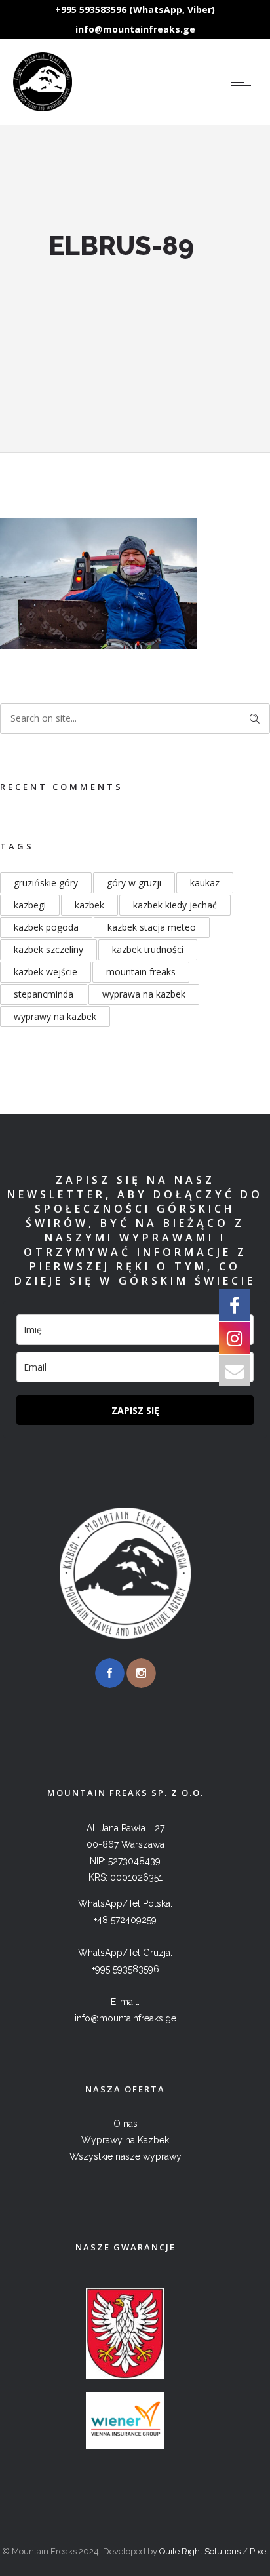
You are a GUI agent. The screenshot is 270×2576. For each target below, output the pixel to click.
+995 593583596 (125, 1969)
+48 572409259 (125, 1920)
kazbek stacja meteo (152, 927)
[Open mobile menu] (244, 82)
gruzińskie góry (46, 883)
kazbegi (30, 905)
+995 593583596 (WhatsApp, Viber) (135, 10)
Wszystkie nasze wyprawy (125, 2156)
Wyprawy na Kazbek (125, 2140)
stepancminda (44, 994)
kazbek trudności (148, 949)
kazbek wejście (46, 972)
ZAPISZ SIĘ (135, 1410)
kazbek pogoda (46, 927)
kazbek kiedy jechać (175, 905)
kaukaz (205, 883)
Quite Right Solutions (200, 2551)
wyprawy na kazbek (55, 1016)
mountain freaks (141, 972)
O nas (125, 2124)
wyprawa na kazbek (144, 994)
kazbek (89, 905)
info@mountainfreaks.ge (135, 29)
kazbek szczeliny (48, 949)
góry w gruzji (134, 883)
